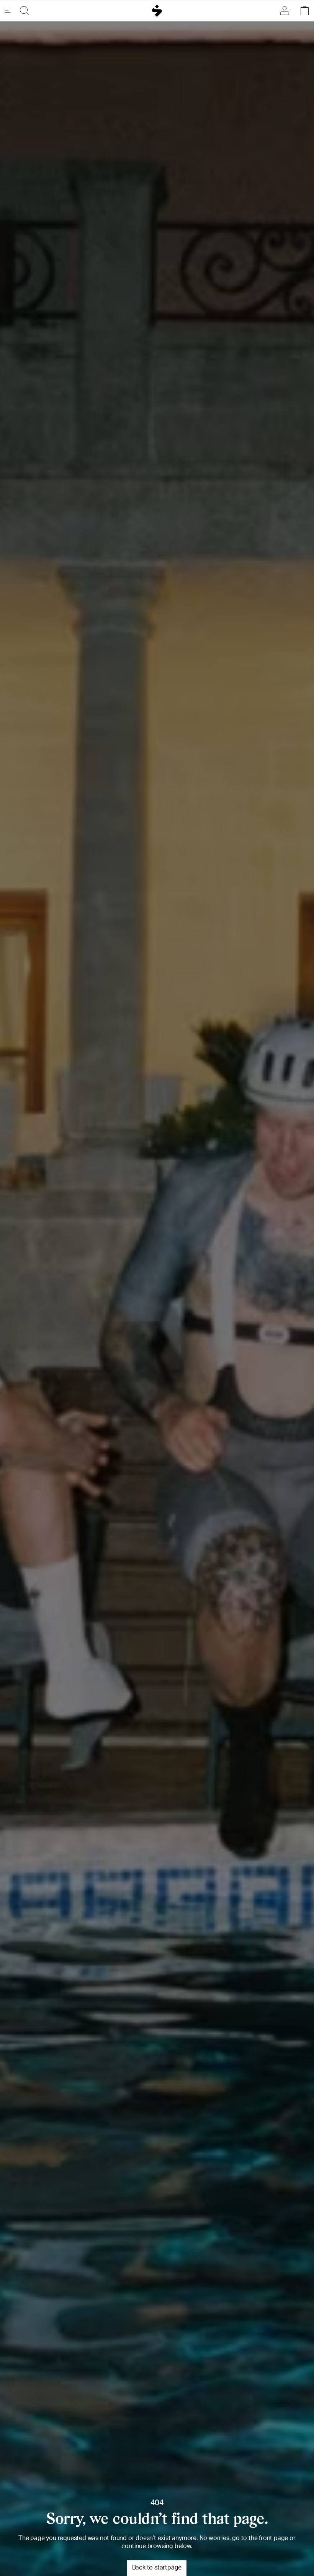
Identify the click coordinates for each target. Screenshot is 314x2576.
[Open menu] (11, 11)
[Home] (157, 11)
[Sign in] (286, 11)
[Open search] (23, 11)
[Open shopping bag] (303, 11)
